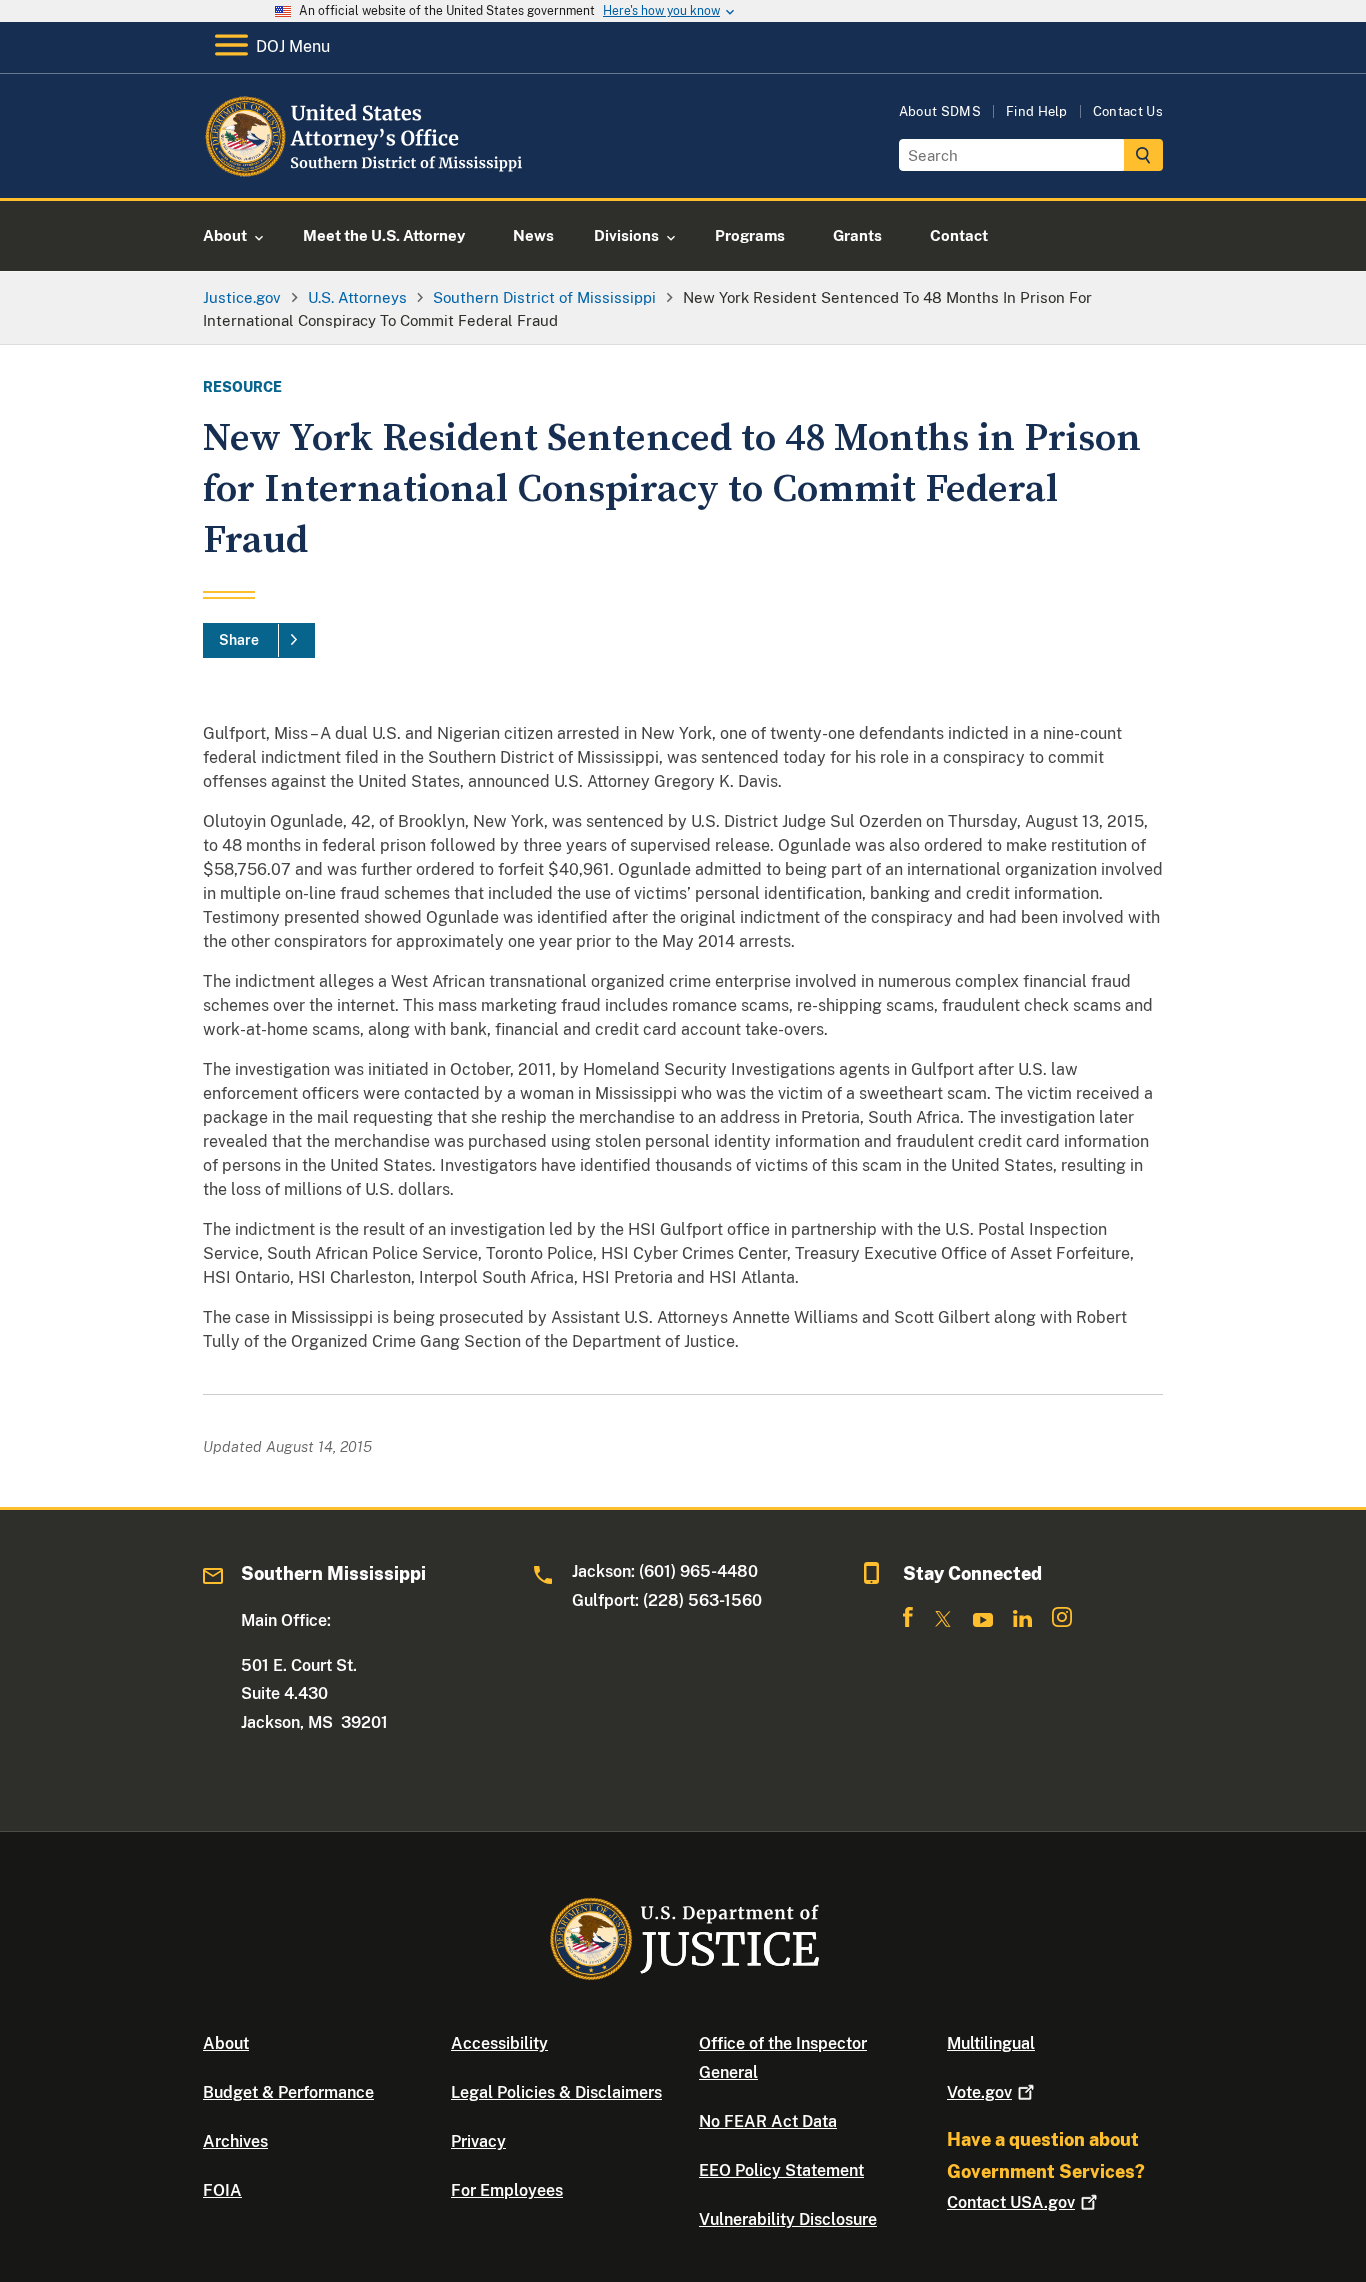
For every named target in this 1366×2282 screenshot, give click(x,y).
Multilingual (991, 2043)
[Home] (365, 174)
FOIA (222, 2190)
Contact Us (1128, 111)
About (226, 2043)
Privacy (478, 2141)
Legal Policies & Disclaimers (556, 2092)
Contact (1011, 2202)
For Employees (507, 2190)
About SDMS (940, 111)
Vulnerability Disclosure (788, 2219)
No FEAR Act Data (768, 2121)
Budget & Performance (288, 2092)
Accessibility (499, 2043)
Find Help (1037, 111)
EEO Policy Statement (781, 2170)
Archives (235, 2141)
